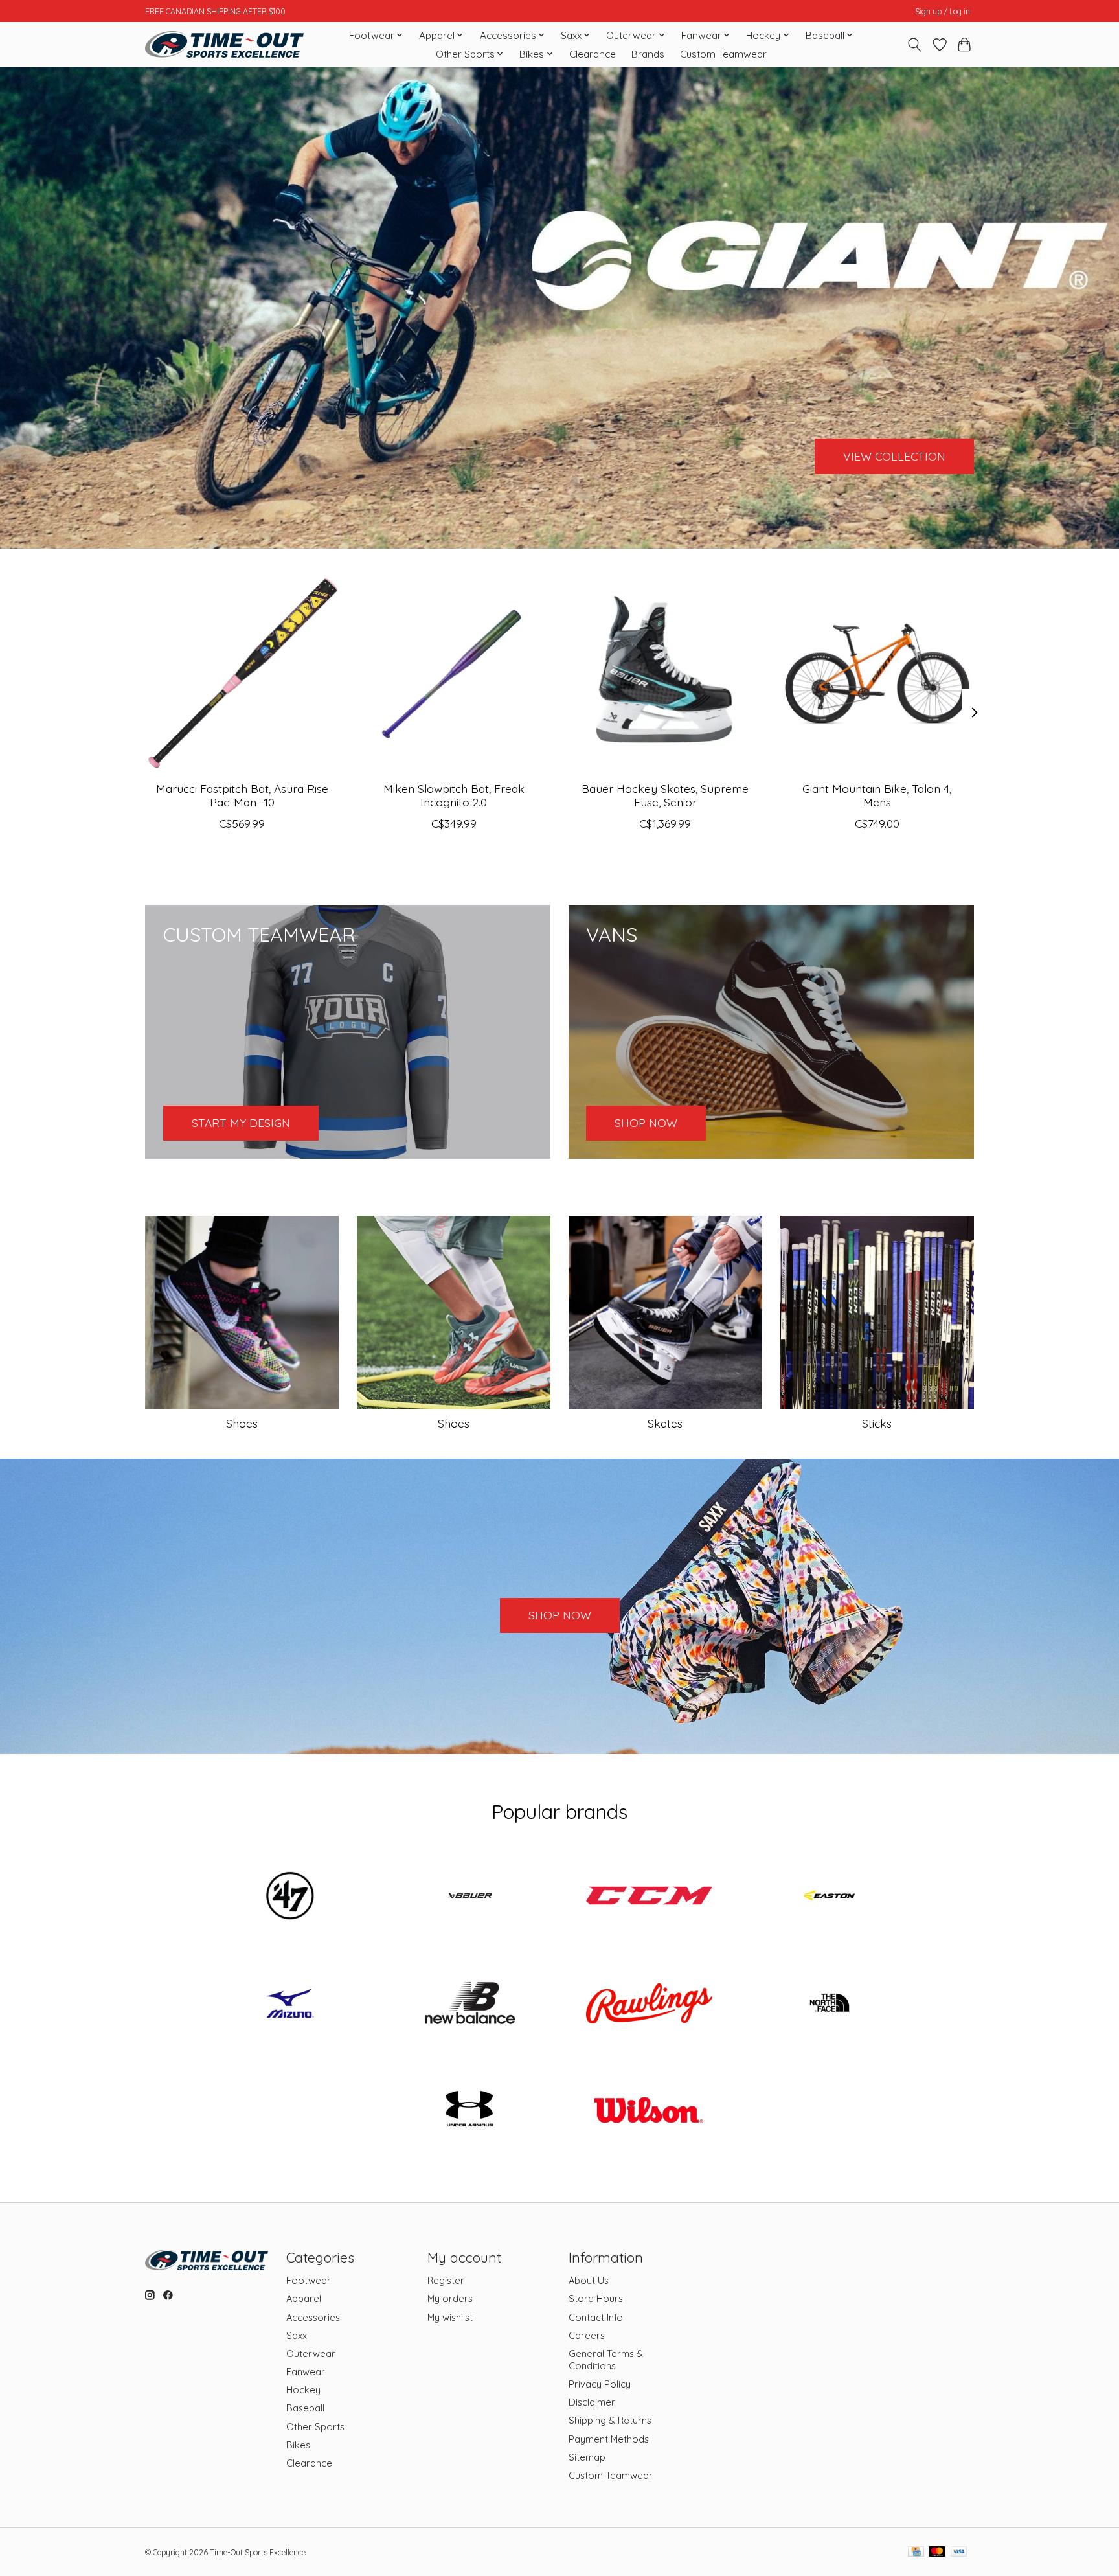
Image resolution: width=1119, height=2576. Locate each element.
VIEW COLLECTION (894, 455)
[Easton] (829, 1897)
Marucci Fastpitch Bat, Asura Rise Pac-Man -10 (242, 794)
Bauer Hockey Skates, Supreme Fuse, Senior (665, 794)
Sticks (877, 1423)
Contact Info (596, 2317)
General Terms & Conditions (606, 2360)
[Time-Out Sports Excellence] (224, 44)
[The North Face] (829, 2004)
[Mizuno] (290, 2004)
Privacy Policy (600, 2384)
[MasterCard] (937, 2552)
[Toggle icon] (915, 45)
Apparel (304, 2298)
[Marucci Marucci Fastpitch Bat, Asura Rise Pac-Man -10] (242, 674)
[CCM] (650, 1897)
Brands (648, 54)
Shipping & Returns (610, 2420)
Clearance (593, 54)
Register (446, 2280)
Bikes (298, 2445)
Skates (665, 1423)
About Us (589, 2280)
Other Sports (315, 2427)
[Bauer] (469, 1897)
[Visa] (959, 2552)
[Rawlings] (650, 2004)
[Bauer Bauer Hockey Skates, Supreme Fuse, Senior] (665, 674)
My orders (450, 2298)
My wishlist (450, 2317)
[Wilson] (650, 2112)
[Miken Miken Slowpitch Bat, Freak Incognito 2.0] (454, 674)
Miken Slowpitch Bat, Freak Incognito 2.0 (454, 794)
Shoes (242, 1423)
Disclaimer (592, 2402)
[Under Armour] (469, 2112)
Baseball (305, 2408)
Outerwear (311, 2354)
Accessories (313, 2317)
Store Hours (596, 2298)
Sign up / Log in (943, 11)
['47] (290, 1897)
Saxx (297, 2335)
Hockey (303, 2390)
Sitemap (587, 2457)
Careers (587, 2335)
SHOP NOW (560, 1615)
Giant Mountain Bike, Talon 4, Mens (877, 794)
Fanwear (306, 2372)
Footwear (309, 2280)
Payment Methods (609, 2439)
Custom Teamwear (723, 54)
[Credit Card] (916, 2552)
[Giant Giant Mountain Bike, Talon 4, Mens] (877, 674)
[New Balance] (469, 2004)
